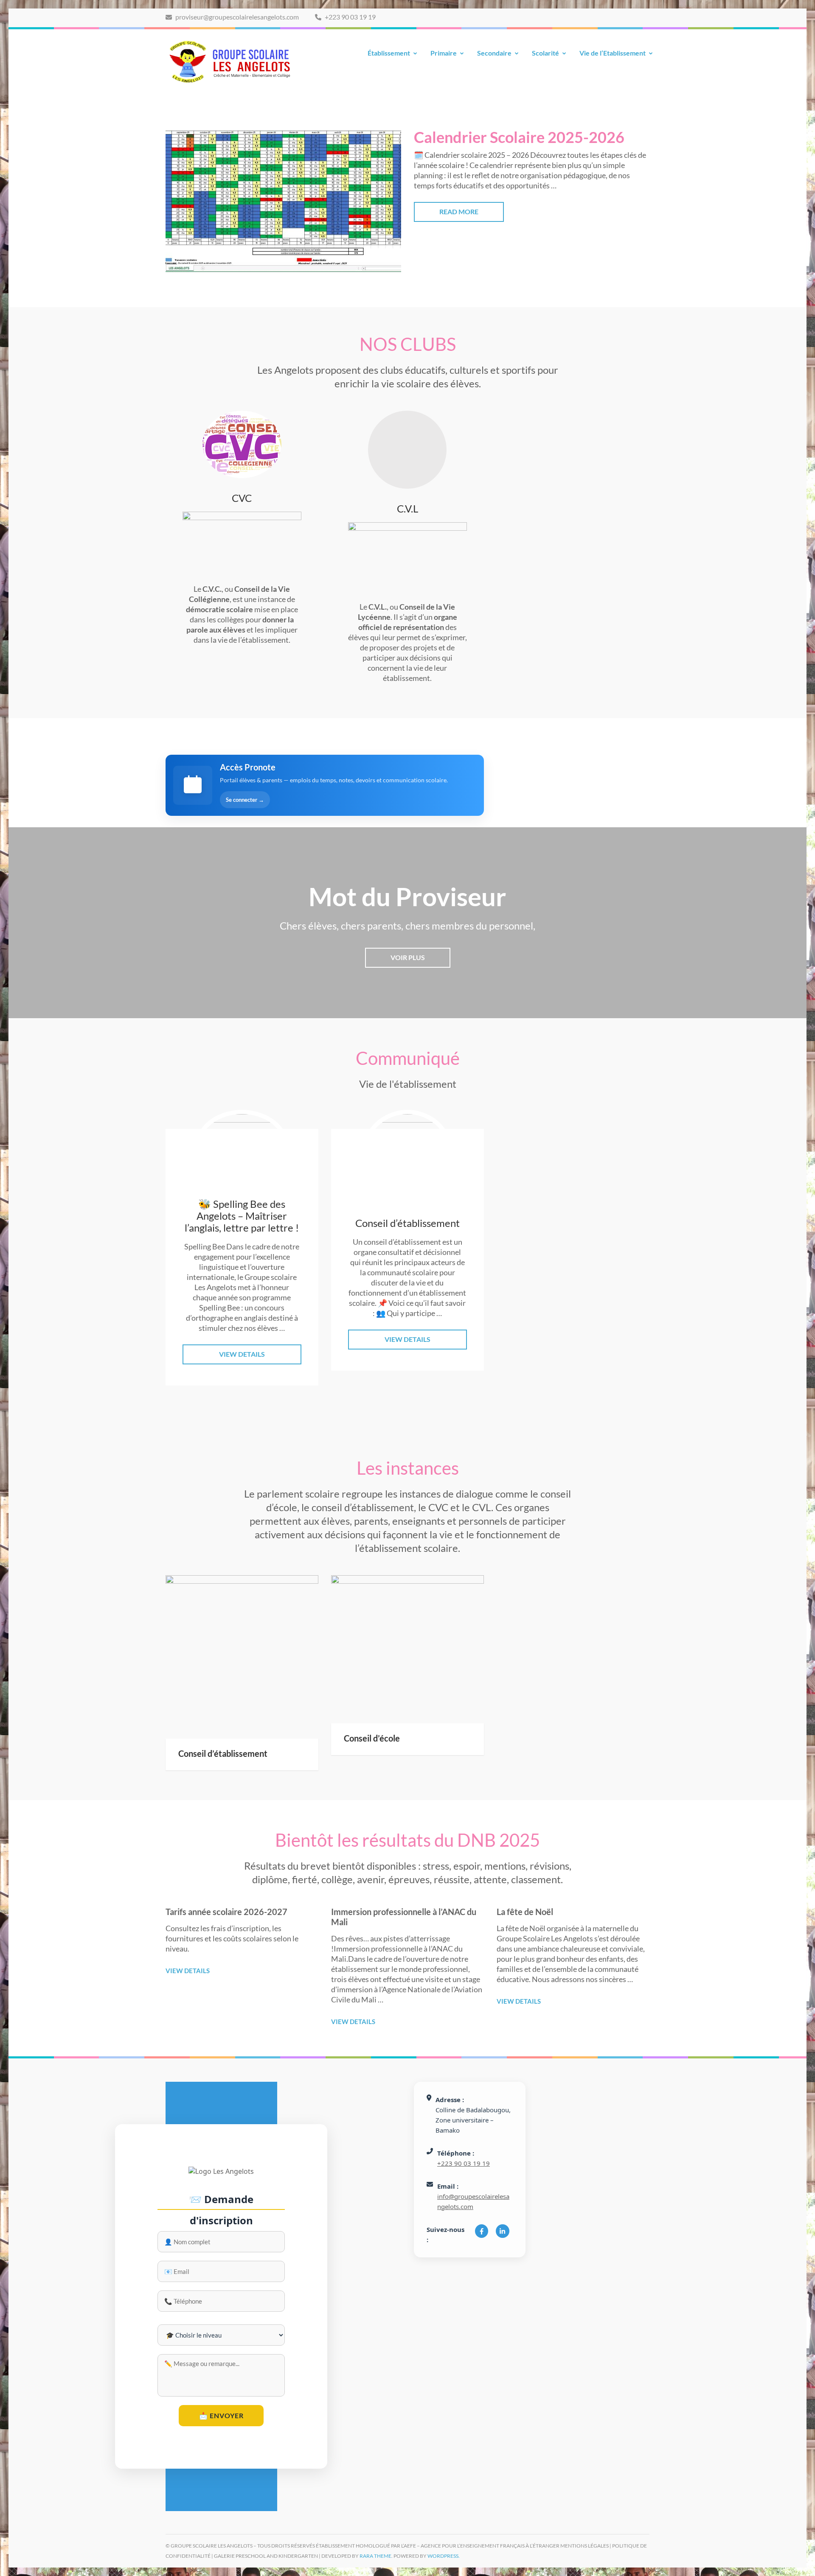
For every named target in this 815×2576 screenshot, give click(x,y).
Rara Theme (375, 2556)
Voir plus (408, 957)
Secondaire (494, 53)
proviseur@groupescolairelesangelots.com (236, 17)
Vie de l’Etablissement (613, 53)
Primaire (444, 53)
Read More (459, 211)
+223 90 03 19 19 (350, 17)
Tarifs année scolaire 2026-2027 (226, 1912)
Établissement (389, 53)
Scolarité (545, 53)
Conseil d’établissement (223, 1753)
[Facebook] (482, 2231)
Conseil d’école (372, 1738)
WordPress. (444, 2556)
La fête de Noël (525, 1912)
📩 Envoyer (221, 2415)
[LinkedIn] (502, 2231)
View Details (242, 1354)
